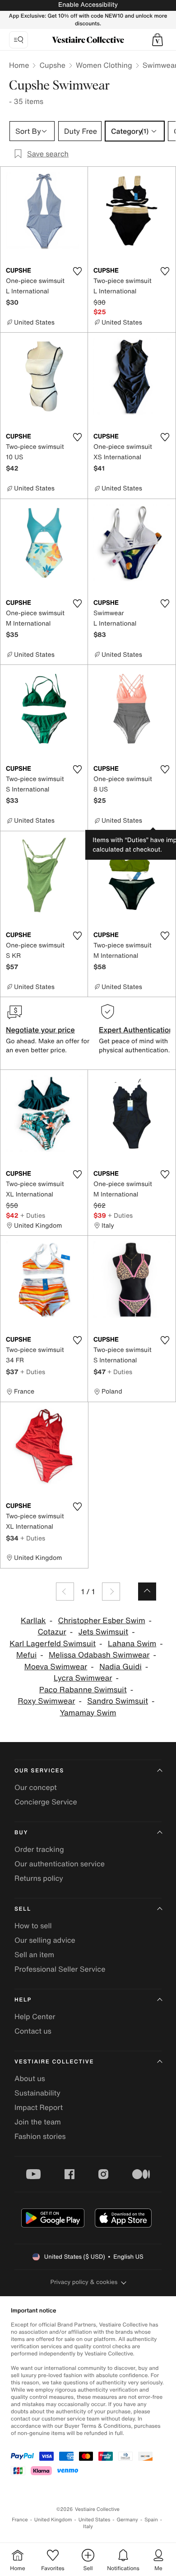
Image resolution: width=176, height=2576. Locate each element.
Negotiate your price (40, 1030)
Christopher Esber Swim (101, 1621)
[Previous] (65, 1592)
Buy (21, 1833)
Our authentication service (60, 1864)
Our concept (36, 1787)
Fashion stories (40, 2136)
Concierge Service (46, 1802)
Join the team (38, 2122)
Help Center (35, 2016)
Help (23, 2000)
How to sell (33, 1926)
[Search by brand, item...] (19, 40)
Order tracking (39, 1849)
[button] (157, 40)
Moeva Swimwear (56, 1667)
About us (30, 2078)
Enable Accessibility (88, 5)
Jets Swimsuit (104, 1632)
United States (95, 2520)
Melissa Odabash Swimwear (99, 1655)
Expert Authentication (136, 1030)
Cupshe (52, 65)
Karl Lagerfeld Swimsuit (53, 1644)
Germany (127, 2520)
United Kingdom (53, 2520)
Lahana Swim (132, 1644)
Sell (23, 1909)
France (20, 2520)
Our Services (39, 1771)
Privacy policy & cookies (84, 2282)
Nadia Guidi (120, 1667)
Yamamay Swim (88, 1713)
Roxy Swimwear (46, 1701)
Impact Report (39, 2107)
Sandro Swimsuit (118, 1701)
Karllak (33, 1621)
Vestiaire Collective (54, 2062)
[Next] (111, 1592)
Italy (88, 2527)
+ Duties (33, 1215)
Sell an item (34, 1954)
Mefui (26, 1655)
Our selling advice (45, 1940)
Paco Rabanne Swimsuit (83, 1690)
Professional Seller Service (60, 1969)
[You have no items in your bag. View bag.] (157, 40)
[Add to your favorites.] (77, 271)
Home (19, 65)
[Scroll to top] (147, 1592)
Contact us (33, 2031)
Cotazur (52, 1632)
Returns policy (39, 1878)
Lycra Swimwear (83, 1678)
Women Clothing (104, 65)
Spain (151, 2520)
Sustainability (37, 2093)
